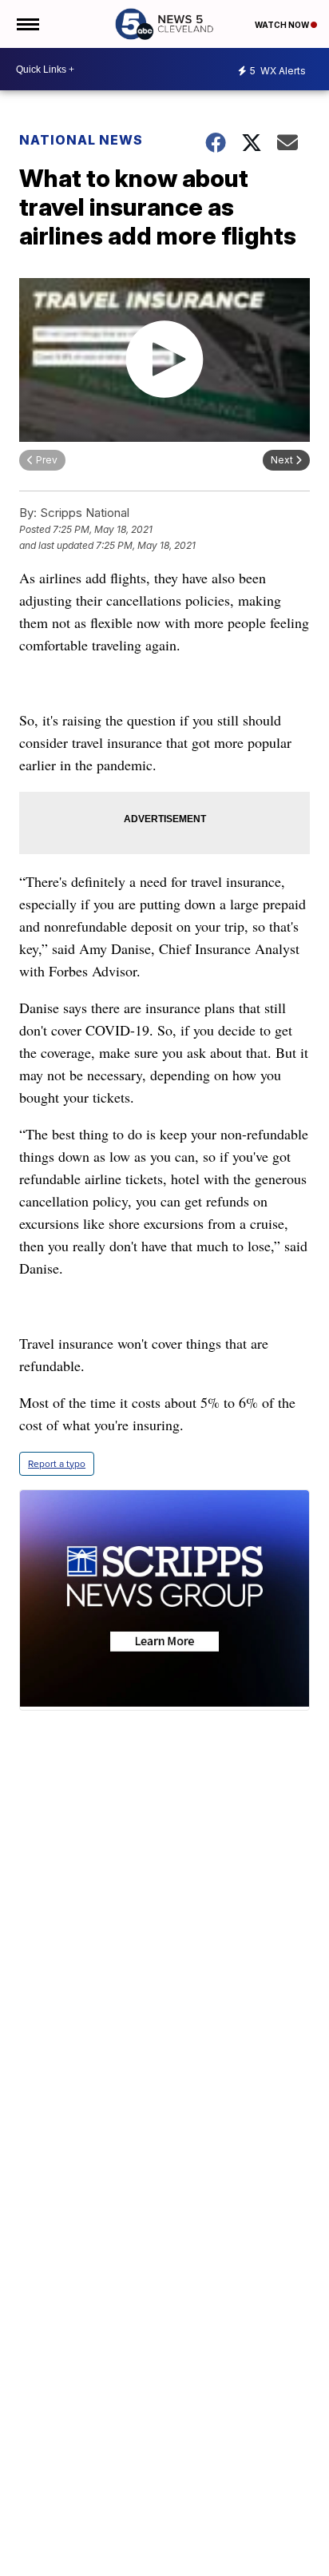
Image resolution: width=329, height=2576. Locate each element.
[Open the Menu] (27, 24)
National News (81, 140)
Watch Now (283, 25)
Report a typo (57, 1464)
